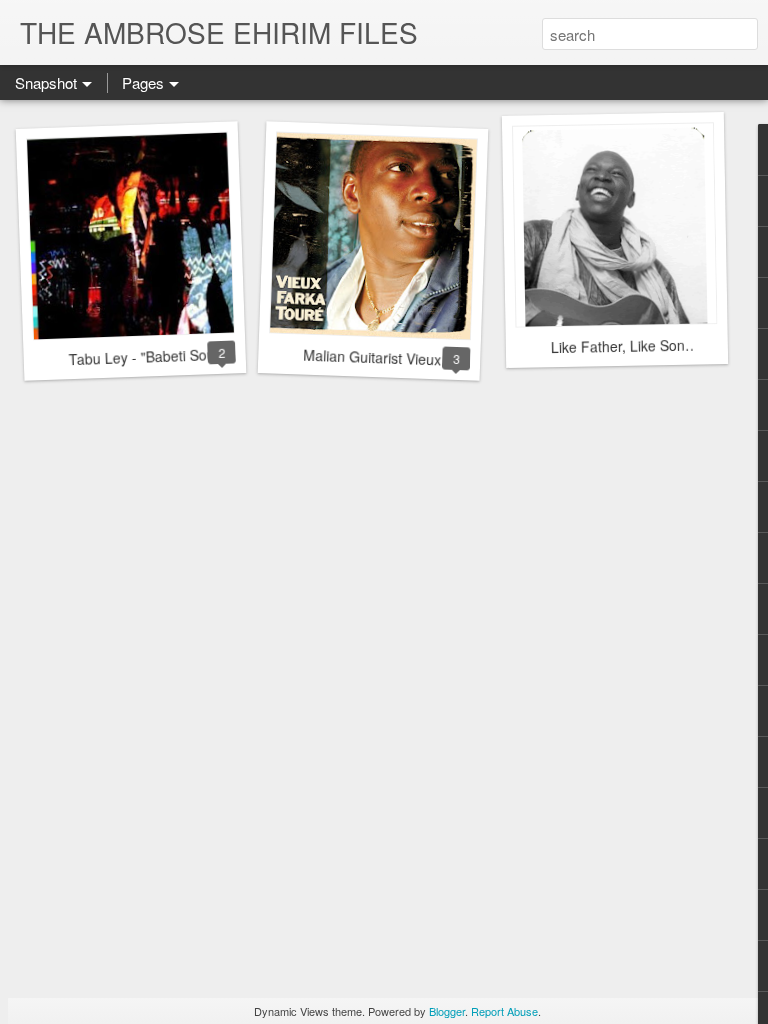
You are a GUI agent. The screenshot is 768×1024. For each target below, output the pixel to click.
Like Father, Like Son (618, 346)
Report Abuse (504, 1011)
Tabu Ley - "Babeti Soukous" (159, 356)
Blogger (447, 1011)
